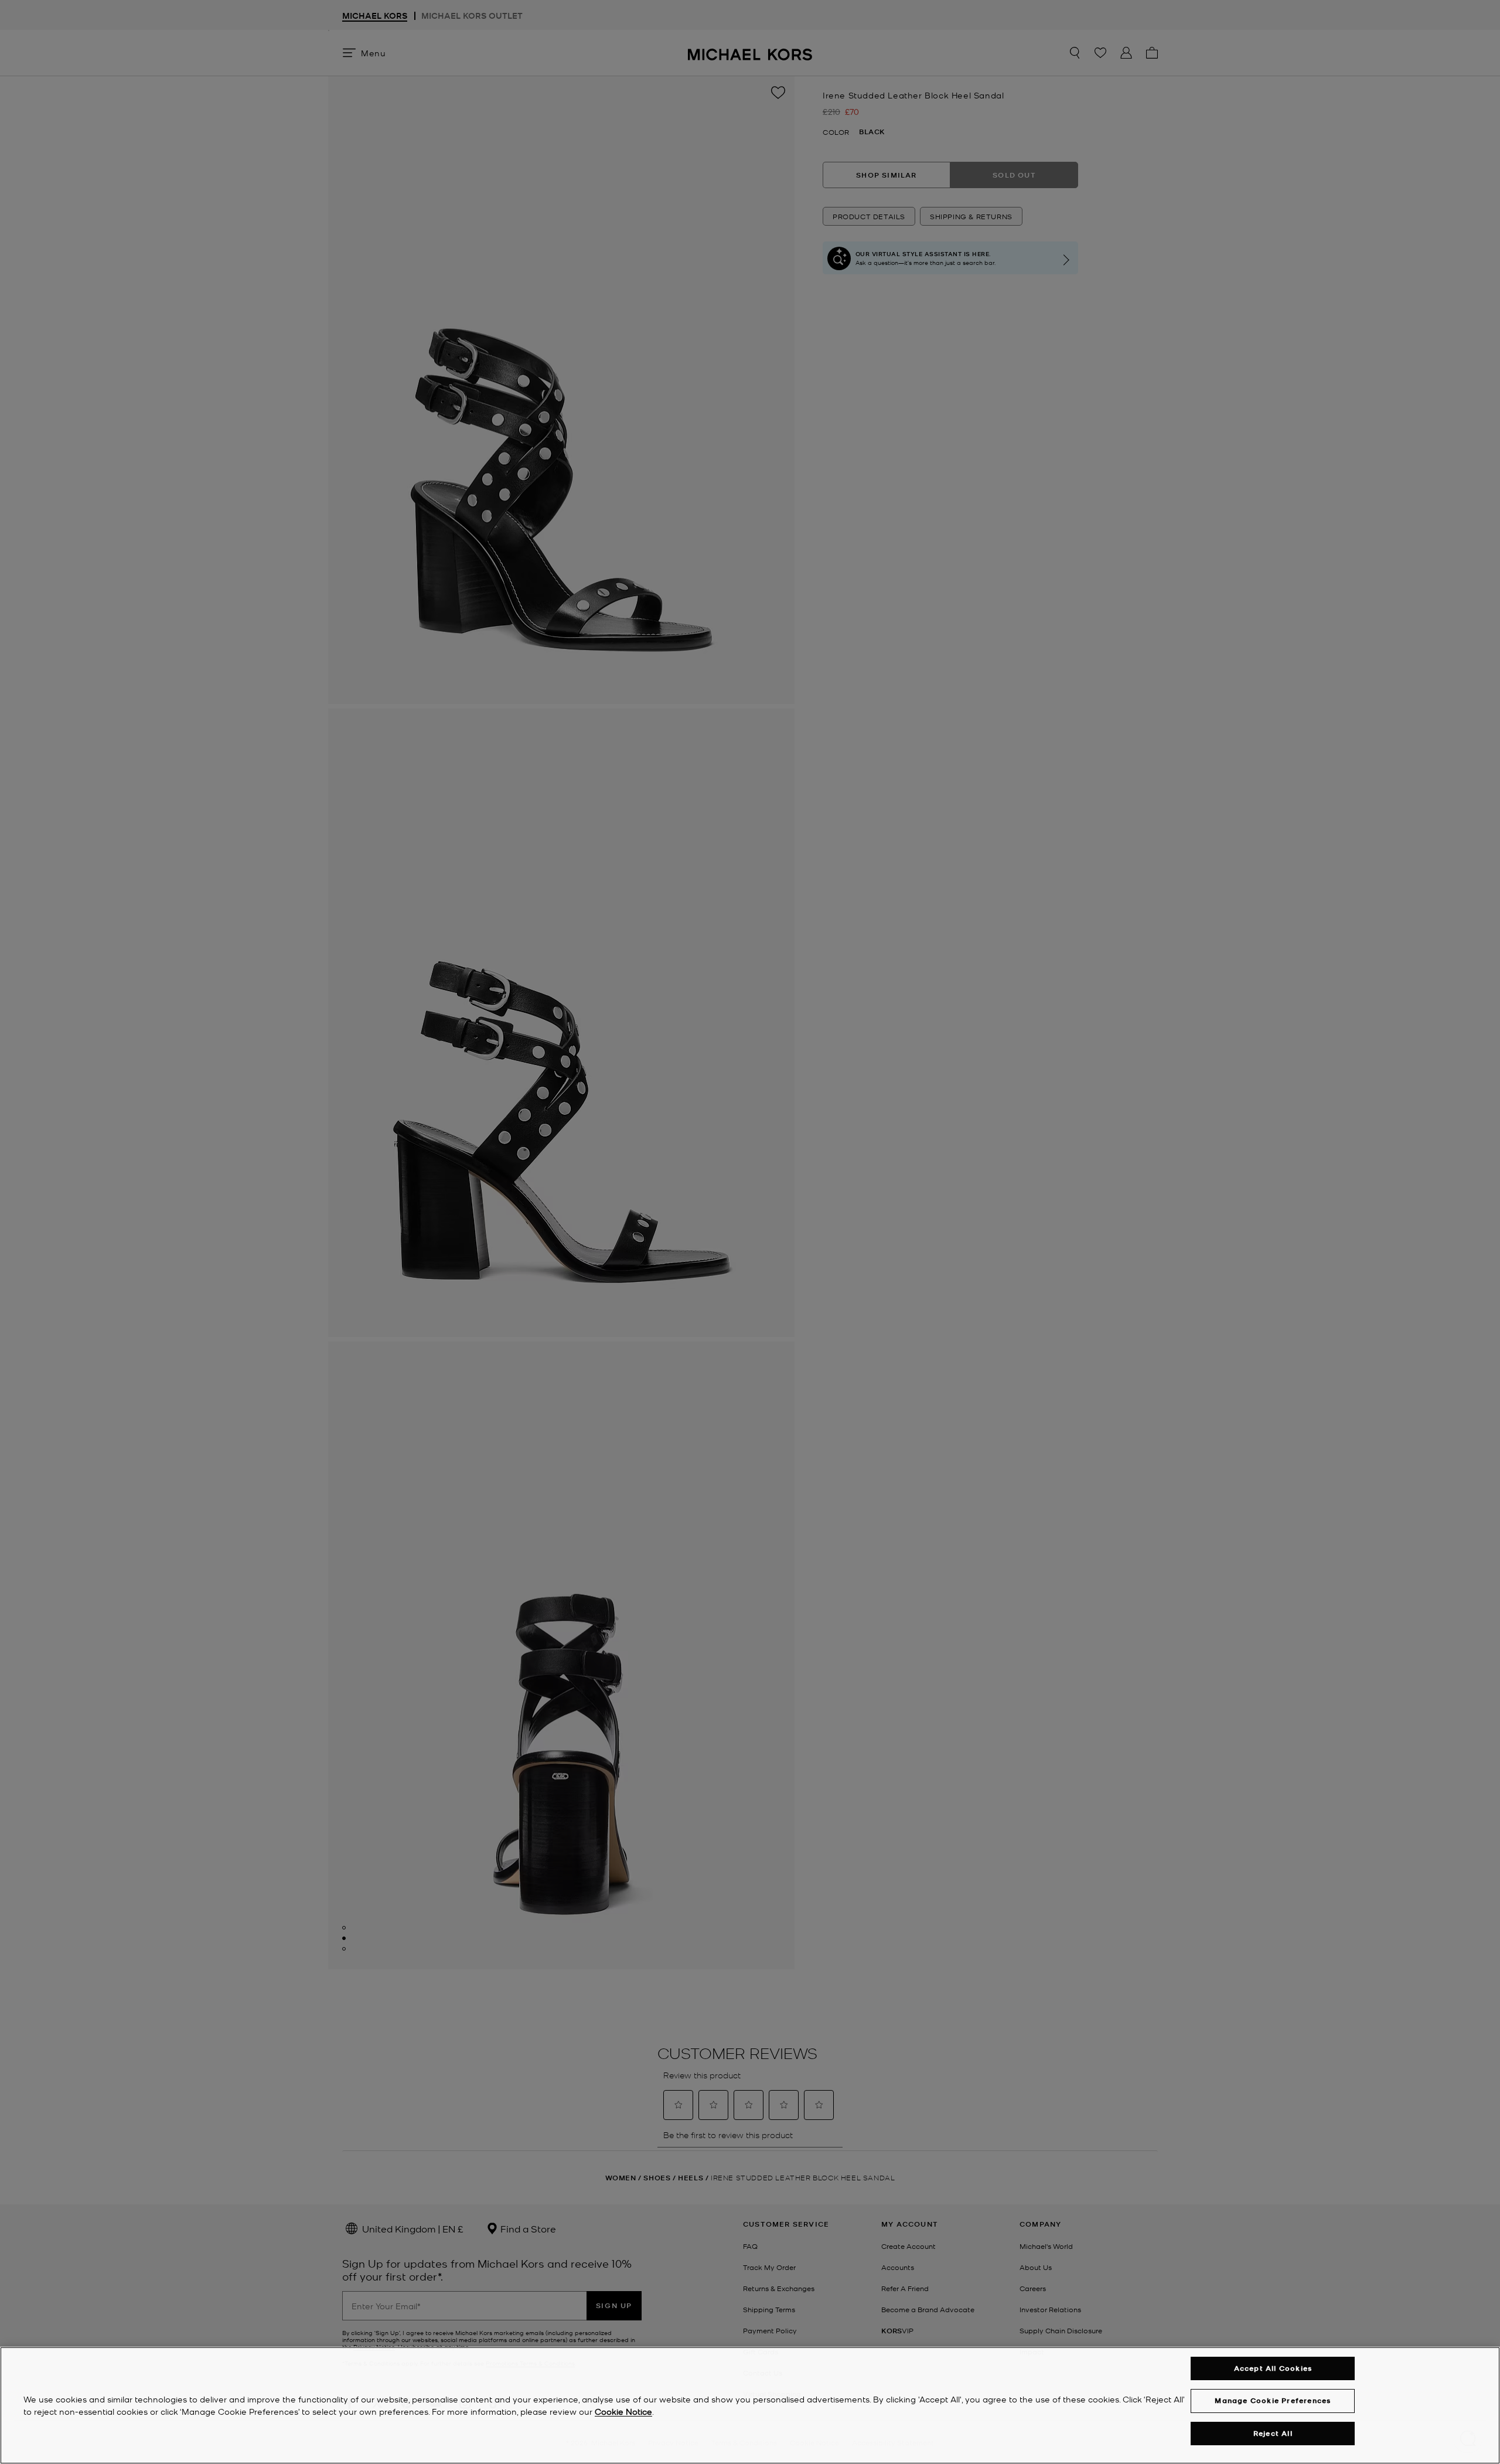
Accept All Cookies (1273, 2368)
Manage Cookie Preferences (1273, 2400)
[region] (750, 2405)
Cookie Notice (623, 2411)
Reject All (1273, 2433)
